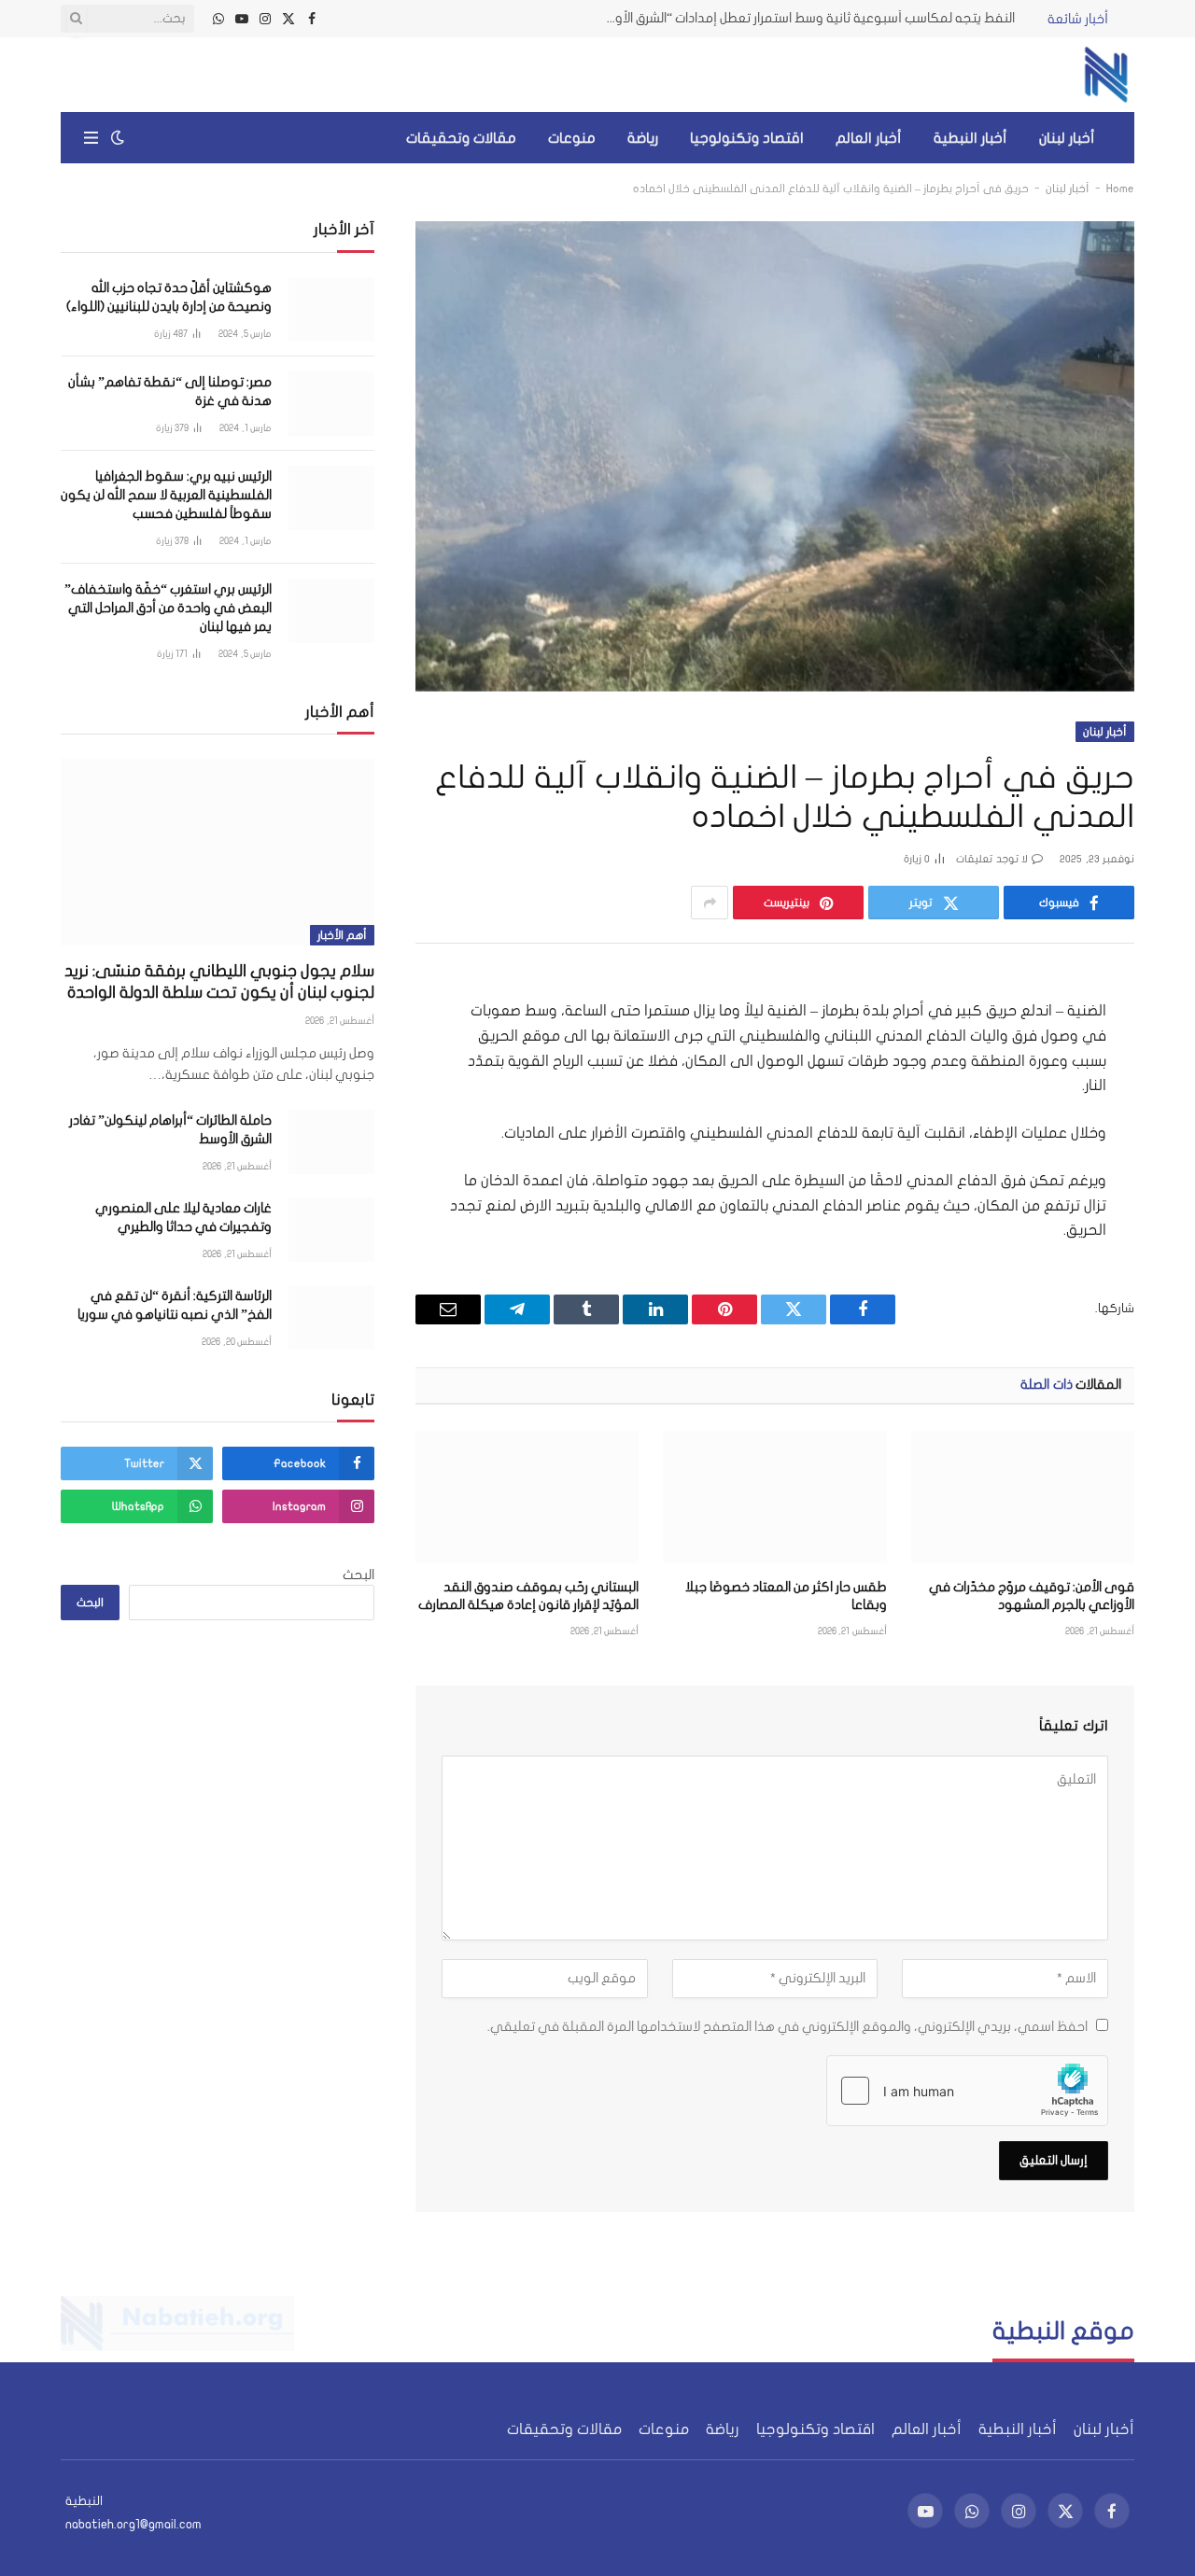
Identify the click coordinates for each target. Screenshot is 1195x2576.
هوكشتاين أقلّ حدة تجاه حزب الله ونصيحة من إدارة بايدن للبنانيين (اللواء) (169, 297)
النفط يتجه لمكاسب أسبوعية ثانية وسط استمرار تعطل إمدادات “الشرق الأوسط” (805, 18)
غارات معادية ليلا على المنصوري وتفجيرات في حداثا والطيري (183, 1218)
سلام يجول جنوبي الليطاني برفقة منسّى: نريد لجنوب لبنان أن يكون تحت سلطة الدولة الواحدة (219, 982)
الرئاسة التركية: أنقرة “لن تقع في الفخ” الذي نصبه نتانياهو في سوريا (175, 1305)
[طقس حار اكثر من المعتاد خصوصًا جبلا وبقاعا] (774, 1497)
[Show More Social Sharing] (710, 903)
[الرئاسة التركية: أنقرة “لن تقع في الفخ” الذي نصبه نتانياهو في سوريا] (331, 1317)
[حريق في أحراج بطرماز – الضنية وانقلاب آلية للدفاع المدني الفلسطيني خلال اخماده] (775, 456)
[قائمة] (91, 138)
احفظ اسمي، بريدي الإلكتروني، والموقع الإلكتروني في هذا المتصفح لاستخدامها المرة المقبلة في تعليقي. (787, 2027)
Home (1120, 189)
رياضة (643, 138)
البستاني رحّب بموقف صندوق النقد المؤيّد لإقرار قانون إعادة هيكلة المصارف (528, 1596)
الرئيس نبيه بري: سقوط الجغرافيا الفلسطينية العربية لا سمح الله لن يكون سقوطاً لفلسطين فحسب (166, 495)
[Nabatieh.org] (1106, 75)
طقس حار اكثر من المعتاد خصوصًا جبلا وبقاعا (786, 1596)
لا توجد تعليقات (992, 859)
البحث (358, 1575)
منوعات (572, 138)
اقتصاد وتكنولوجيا (747, 138)
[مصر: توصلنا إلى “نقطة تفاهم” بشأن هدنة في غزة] (331, 404)
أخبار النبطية (970, 138)
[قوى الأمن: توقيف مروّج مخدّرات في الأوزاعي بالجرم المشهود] (1023, 1497)
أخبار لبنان (1067, 138)
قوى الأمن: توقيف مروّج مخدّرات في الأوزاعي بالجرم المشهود (1032, 1596)
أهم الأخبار (342, 935)
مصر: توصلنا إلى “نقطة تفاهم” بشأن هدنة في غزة (170, 392)
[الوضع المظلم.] (118, 138)
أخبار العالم (869, 138)
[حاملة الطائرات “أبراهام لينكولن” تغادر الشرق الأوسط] (331, 1142)
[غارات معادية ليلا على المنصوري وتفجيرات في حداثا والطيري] (331, 1230)
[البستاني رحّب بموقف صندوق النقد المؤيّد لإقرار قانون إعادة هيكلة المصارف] (527, 1497)
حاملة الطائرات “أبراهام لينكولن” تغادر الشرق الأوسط (170, 1130)
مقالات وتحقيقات (461, 138)
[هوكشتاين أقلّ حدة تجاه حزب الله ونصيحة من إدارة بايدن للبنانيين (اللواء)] (331, 309)
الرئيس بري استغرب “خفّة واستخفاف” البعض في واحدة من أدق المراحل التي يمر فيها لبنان (168, 608)
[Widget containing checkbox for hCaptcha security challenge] (967, 2091)
